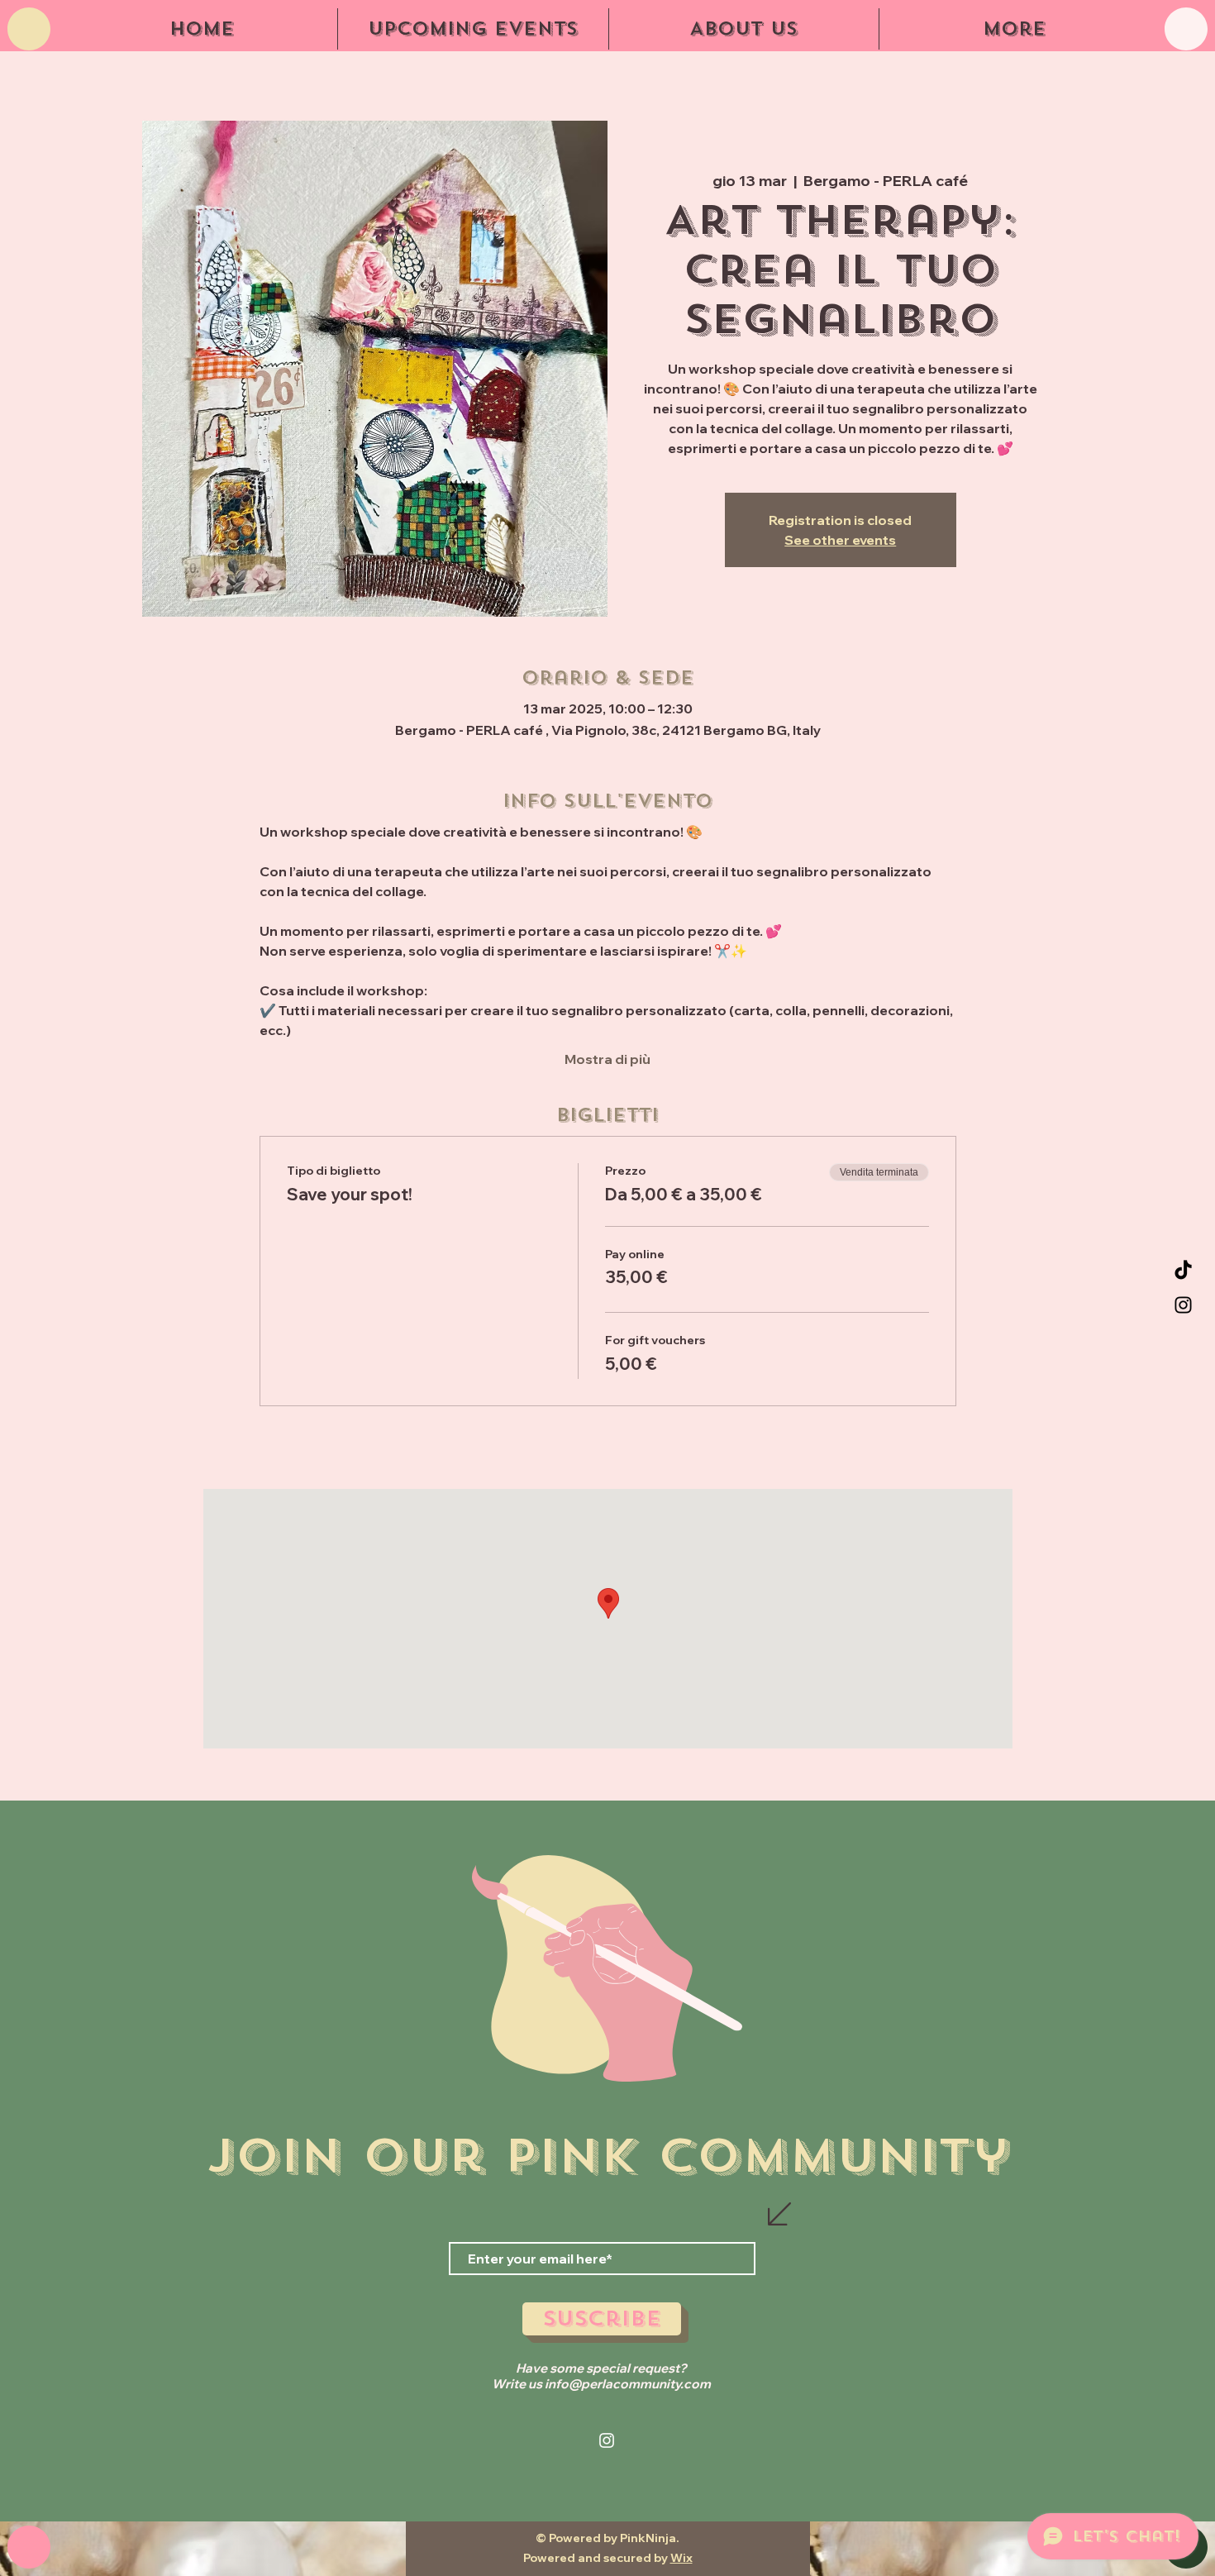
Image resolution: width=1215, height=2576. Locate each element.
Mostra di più (607, 1059)
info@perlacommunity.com (628, 2384)
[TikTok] (1183, 1271)
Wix (681, 2558)
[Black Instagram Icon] (1183, 1305)
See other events (840, 540)
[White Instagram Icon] (607, 2440)
